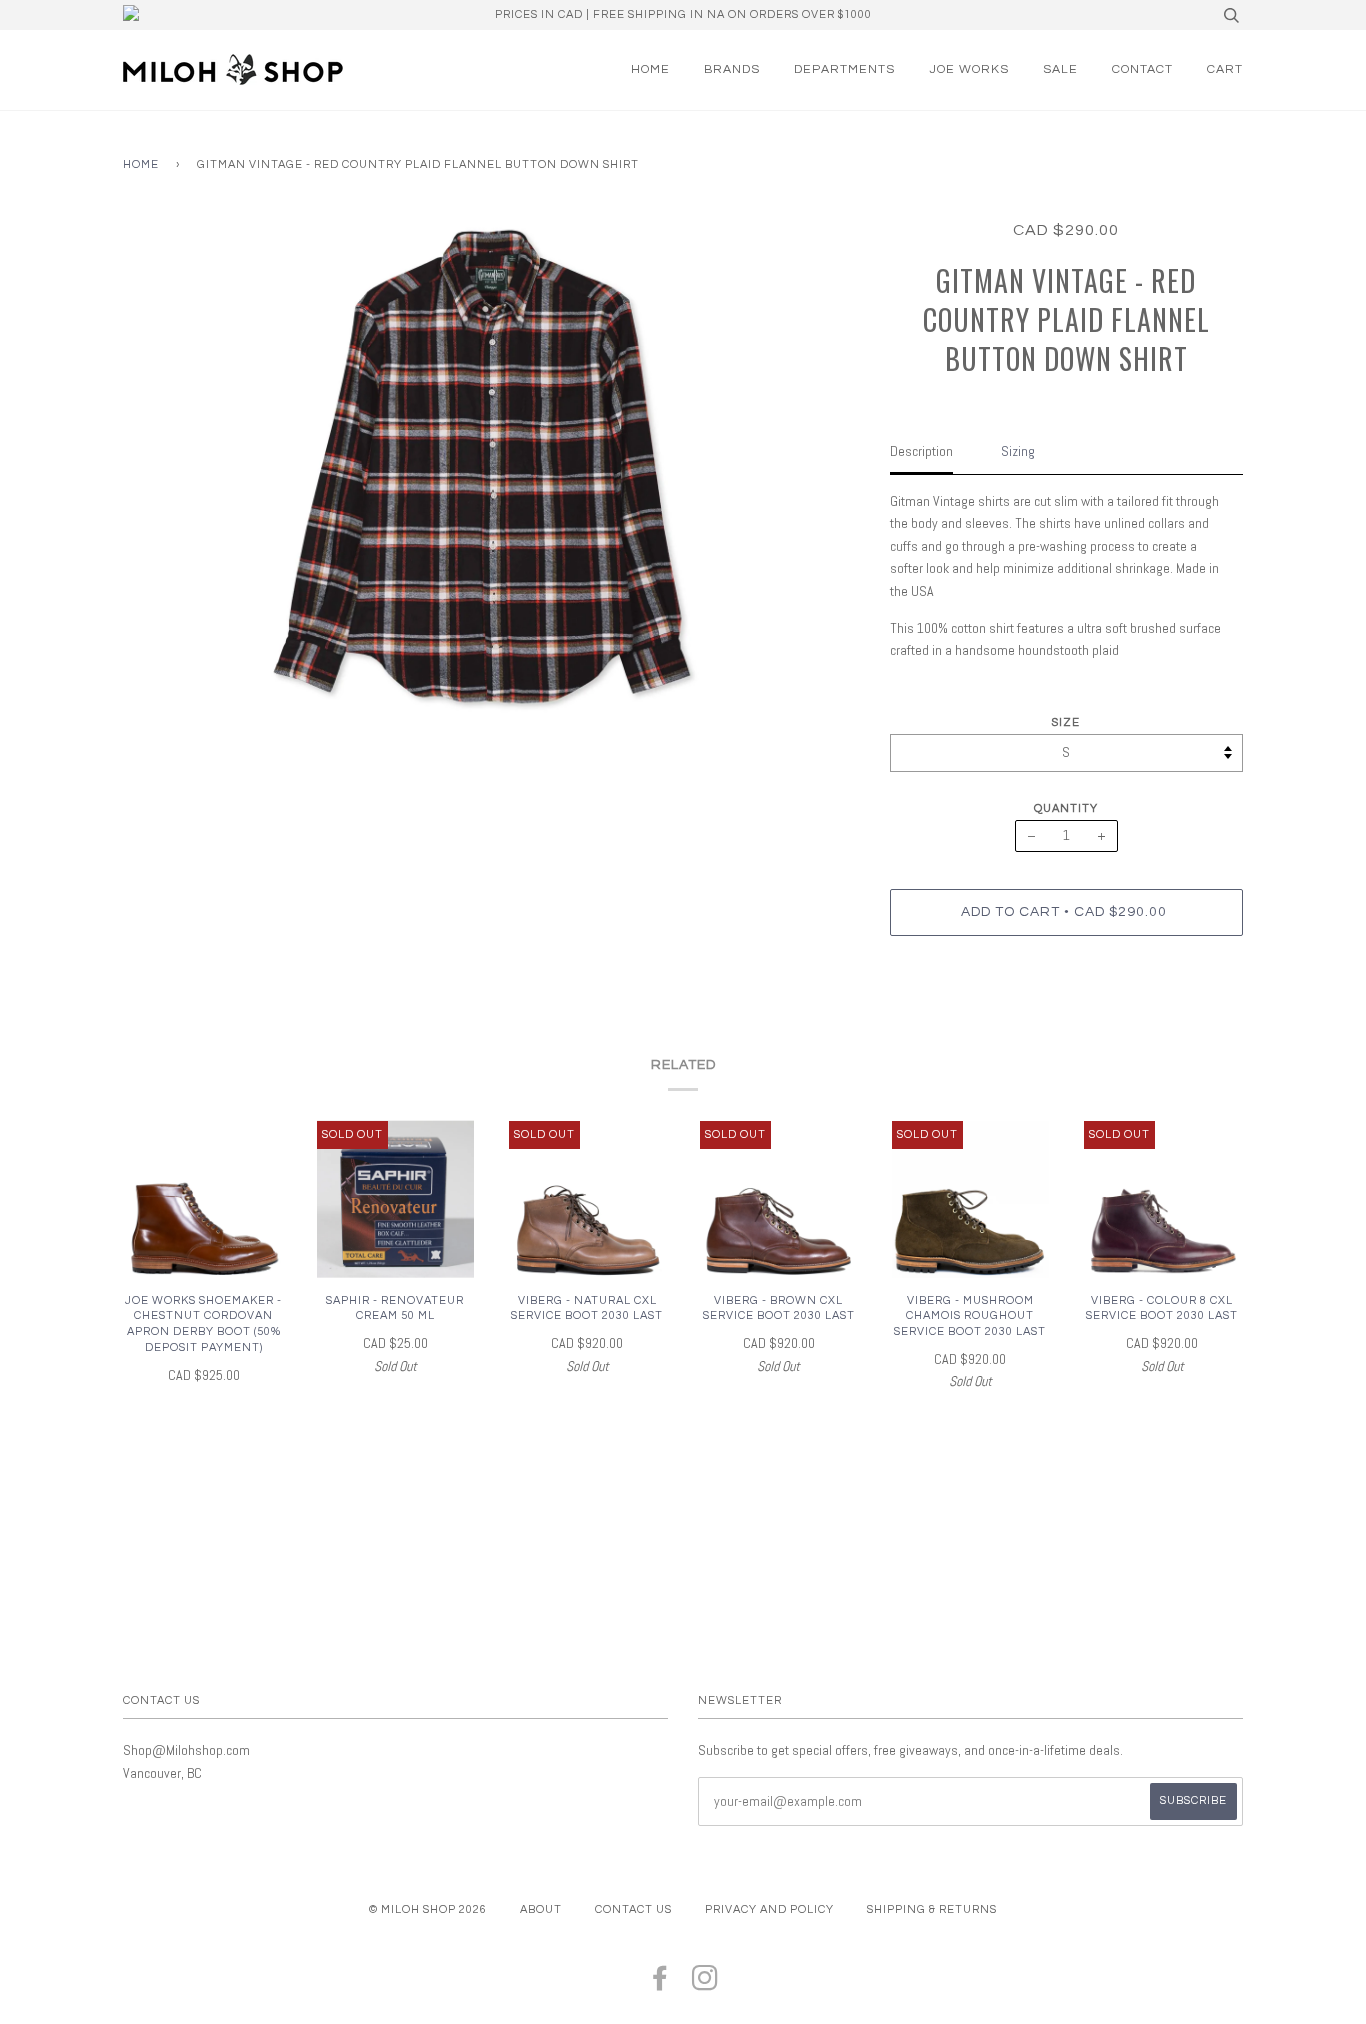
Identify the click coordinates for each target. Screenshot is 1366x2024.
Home (650, 69)
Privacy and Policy (769, 1909)
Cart (1225, 69)
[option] (491, 469)
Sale (1060, 69)
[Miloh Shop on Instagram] (705, 1984)
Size (1066, 722)
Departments (844, 69)
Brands (732, 69)
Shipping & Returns (932, 1909)
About (541, 1909)
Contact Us (633, 1909)
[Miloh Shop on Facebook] (660, 1984)
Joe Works (969, 69)
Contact (1142, 69)
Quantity (1066, 808)
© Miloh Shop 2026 (428, 1909)
